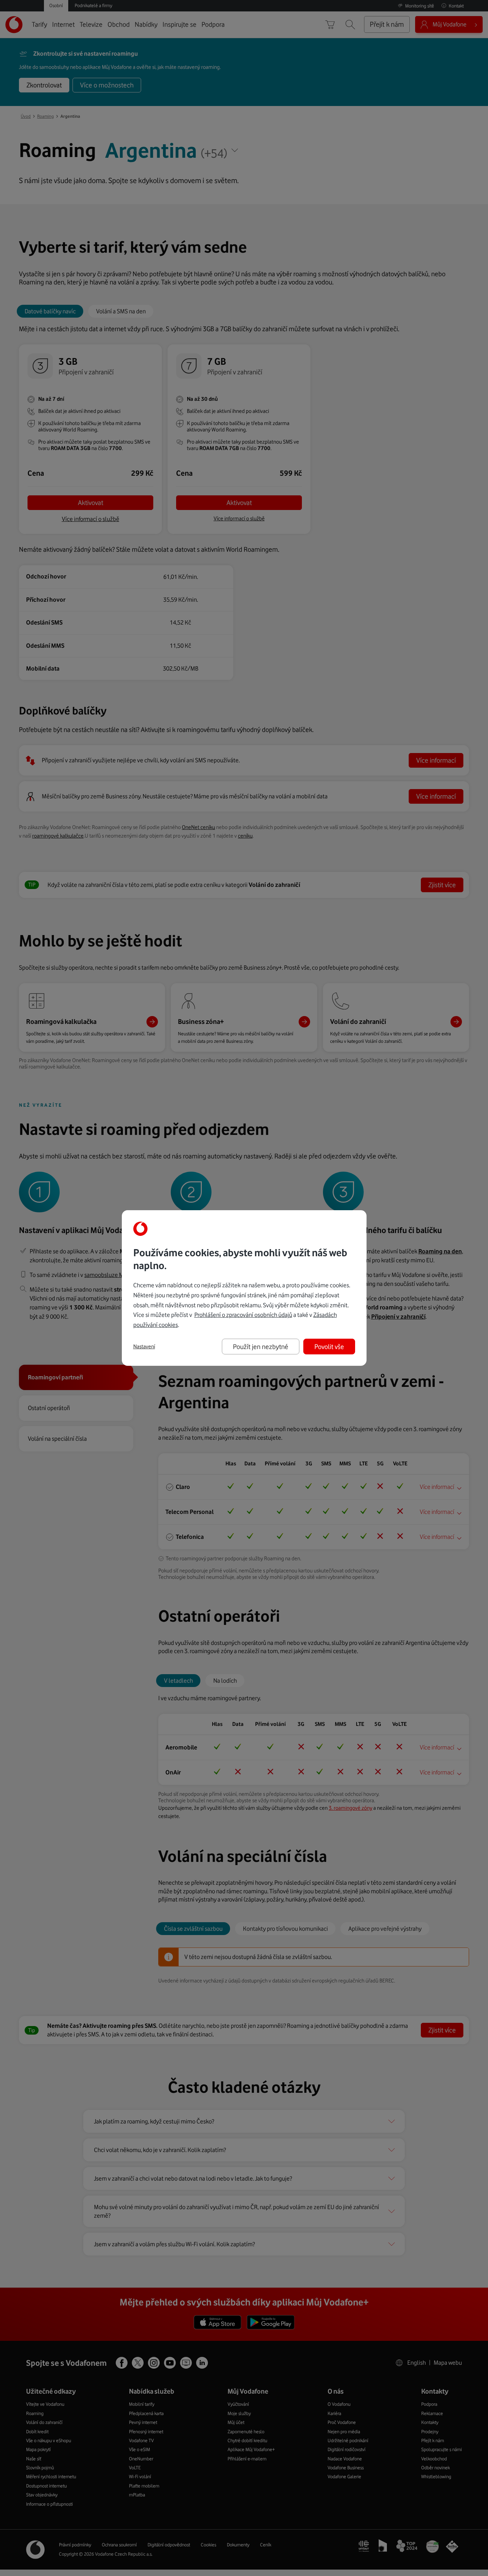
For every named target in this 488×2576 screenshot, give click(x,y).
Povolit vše (329, 1347)
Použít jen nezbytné (261, 1347)
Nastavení (144, 1347)
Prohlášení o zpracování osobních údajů (243, 1315)
